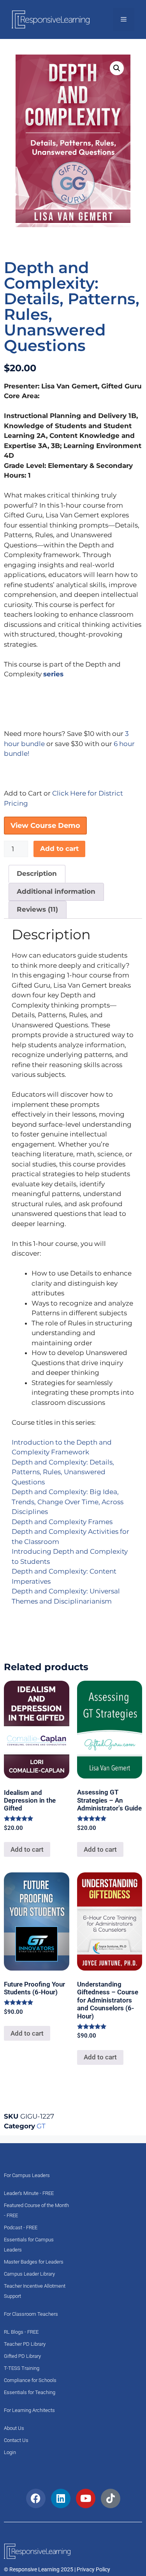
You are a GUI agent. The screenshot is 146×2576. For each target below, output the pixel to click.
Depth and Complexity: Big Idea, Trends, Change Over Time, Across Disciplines (68, 1502)
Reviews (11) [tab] (37, 909)
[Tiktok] (111, 2498)
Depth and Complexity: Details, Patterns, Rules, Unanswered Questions (63, 1472)
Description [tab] (37, 873)
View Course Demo (45, 826)
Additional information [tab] (56, 891)
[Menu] (124, 19)
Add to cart (59, 849)
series (53, 674)
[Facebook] (36, 2498)
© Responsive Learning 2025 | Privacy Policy (57, 2569)
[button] (117, 68)
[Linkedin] (61, 2498)
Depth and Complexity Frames (62, 1522)
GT (41, 2126)
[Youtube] (86, 2498)
